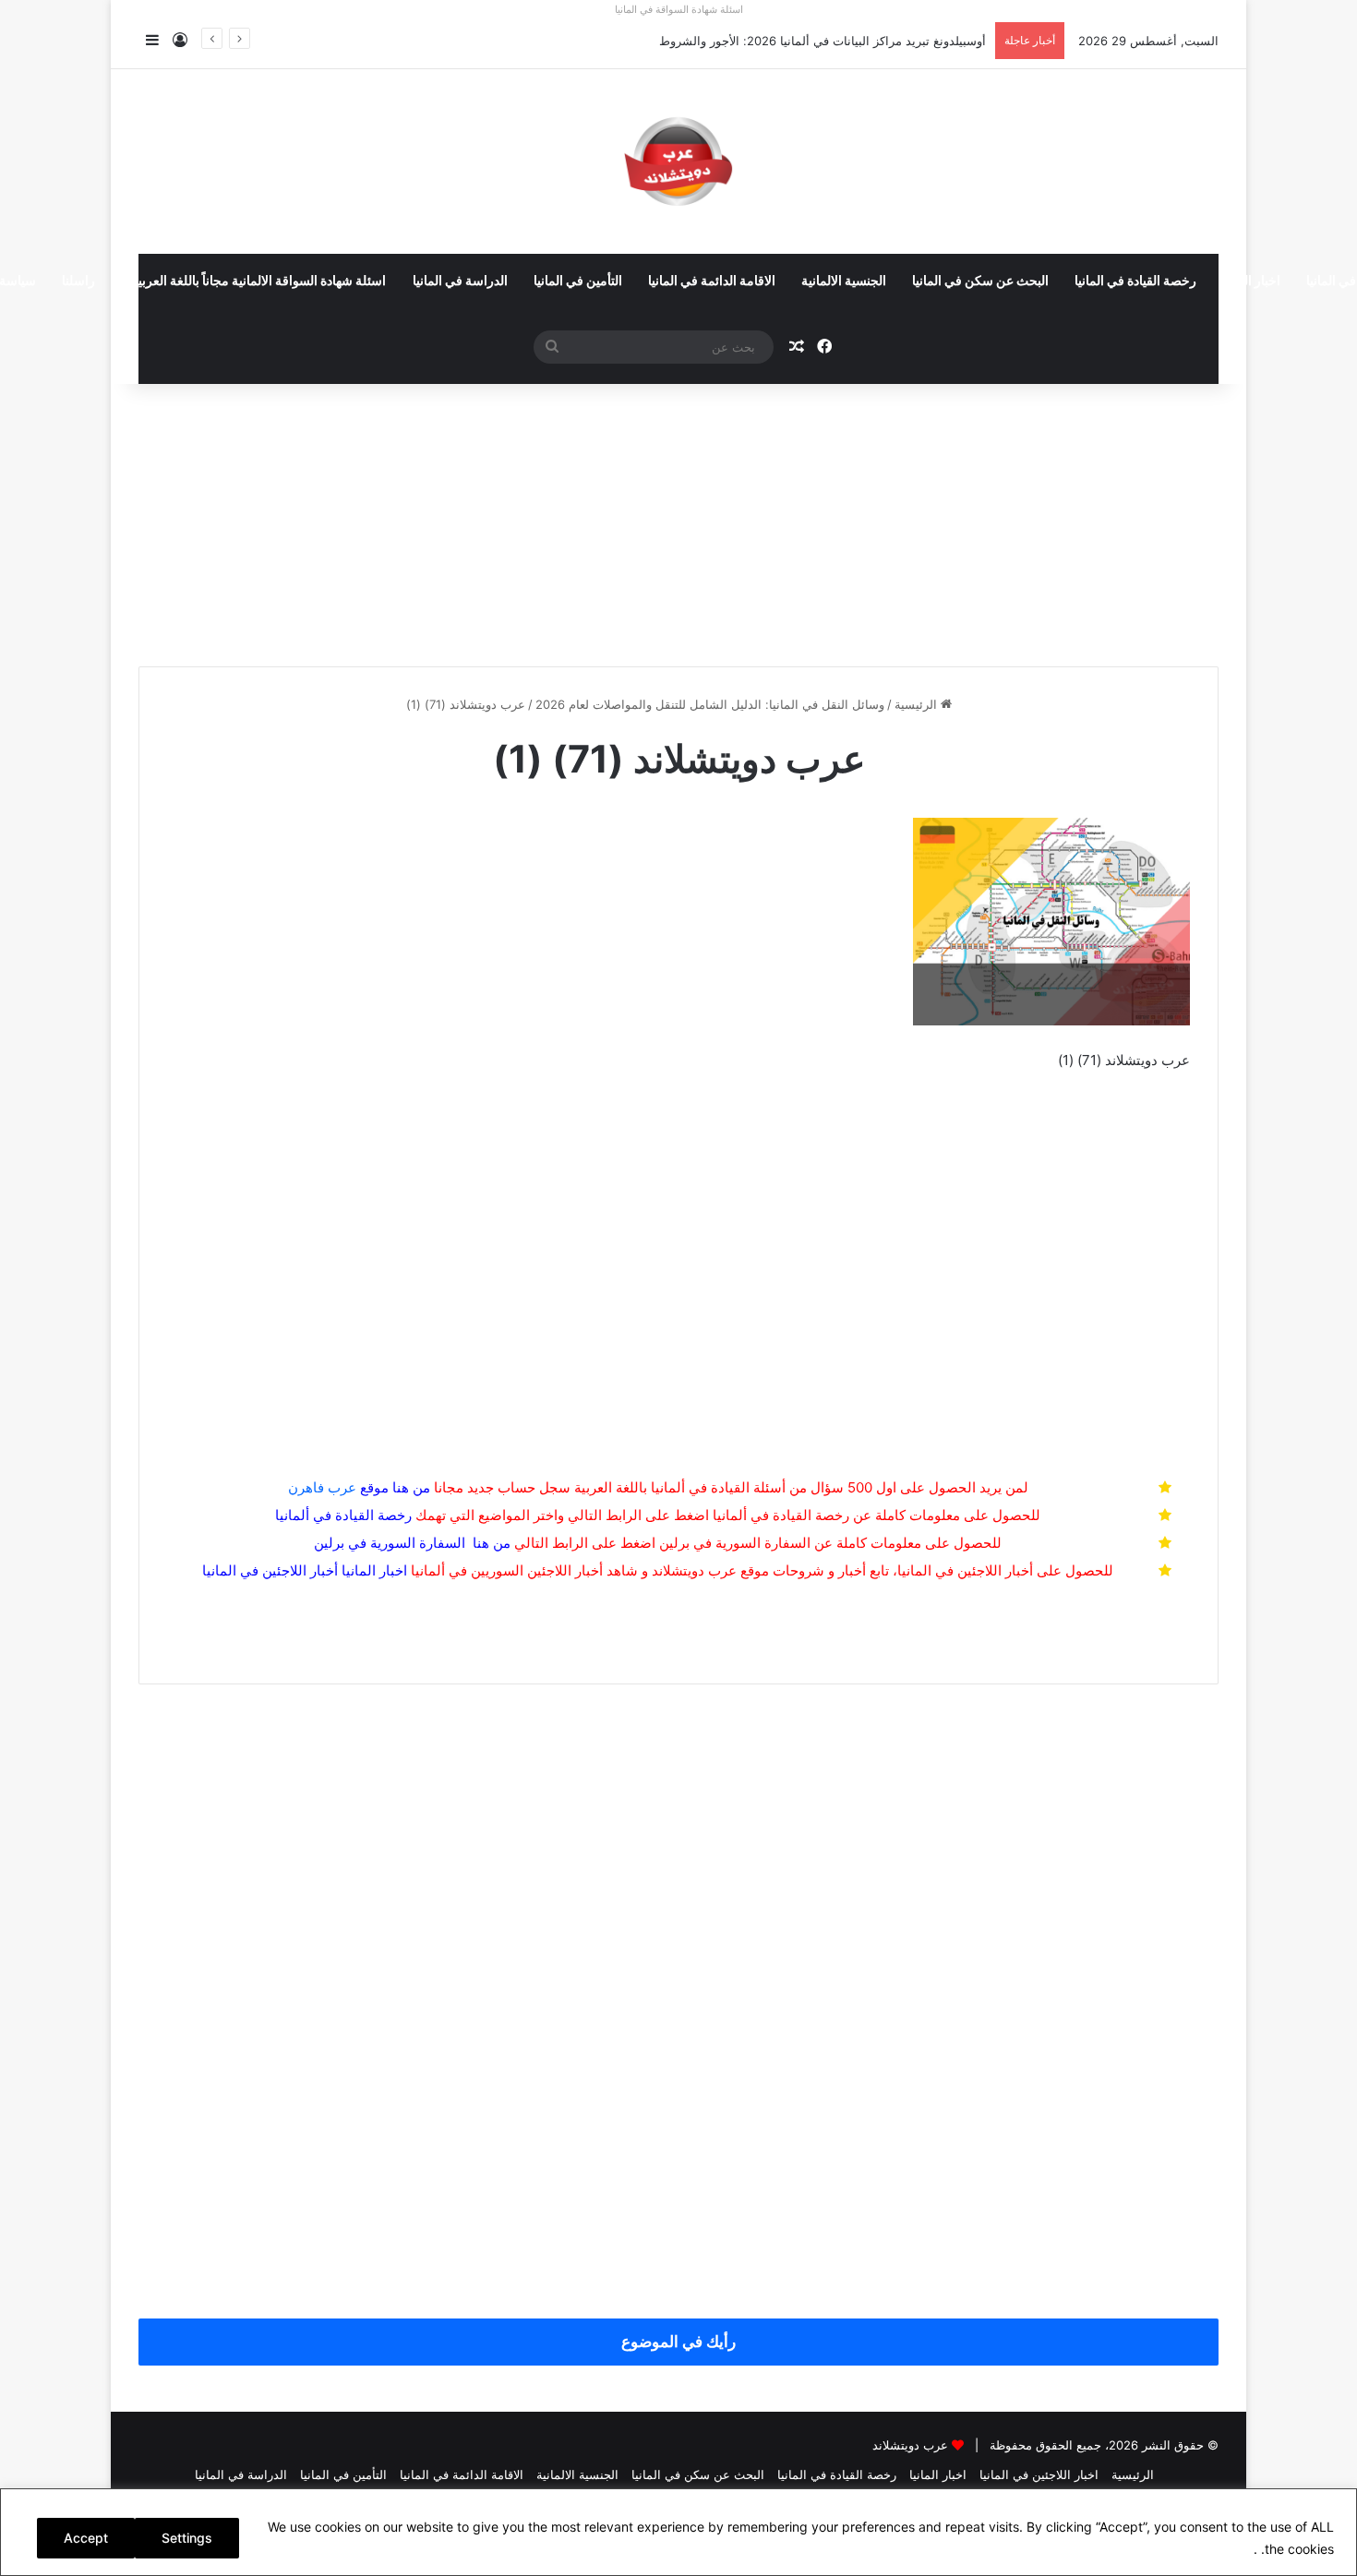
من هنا (411, 1487)
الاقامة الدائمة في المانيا (712, 282)
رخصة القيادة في (343, 1515)
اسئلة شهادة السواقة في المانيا (679, 9)
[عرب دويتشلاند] (678, 162)
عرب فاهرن (338, 1487)
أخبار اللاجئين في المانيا (270, 1570)
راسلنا (78, 282)
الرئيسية (918, 704)
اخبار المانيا (1251, 282)
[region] (678, 2532)
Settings (187, 2538)
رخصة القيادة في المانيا (1135, 282)
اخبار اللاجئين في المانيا (1039, 2474)
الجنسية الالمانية (844, 282)
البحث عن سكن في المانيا (980, 282)
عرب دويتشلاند (910, 2445)
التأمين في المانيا (578, 282)
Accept (86, 2538)
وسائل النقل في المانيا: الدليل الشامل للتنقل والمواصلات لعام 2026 (710, 704)
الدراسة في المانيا (460, 282)
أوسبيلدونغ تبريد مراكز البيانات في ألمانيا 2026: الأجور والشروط (823, 41)
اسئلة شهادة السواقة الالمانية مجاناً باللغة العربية (258, 282)
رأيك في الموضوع (678, 2342)
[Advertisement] (678, 518)
